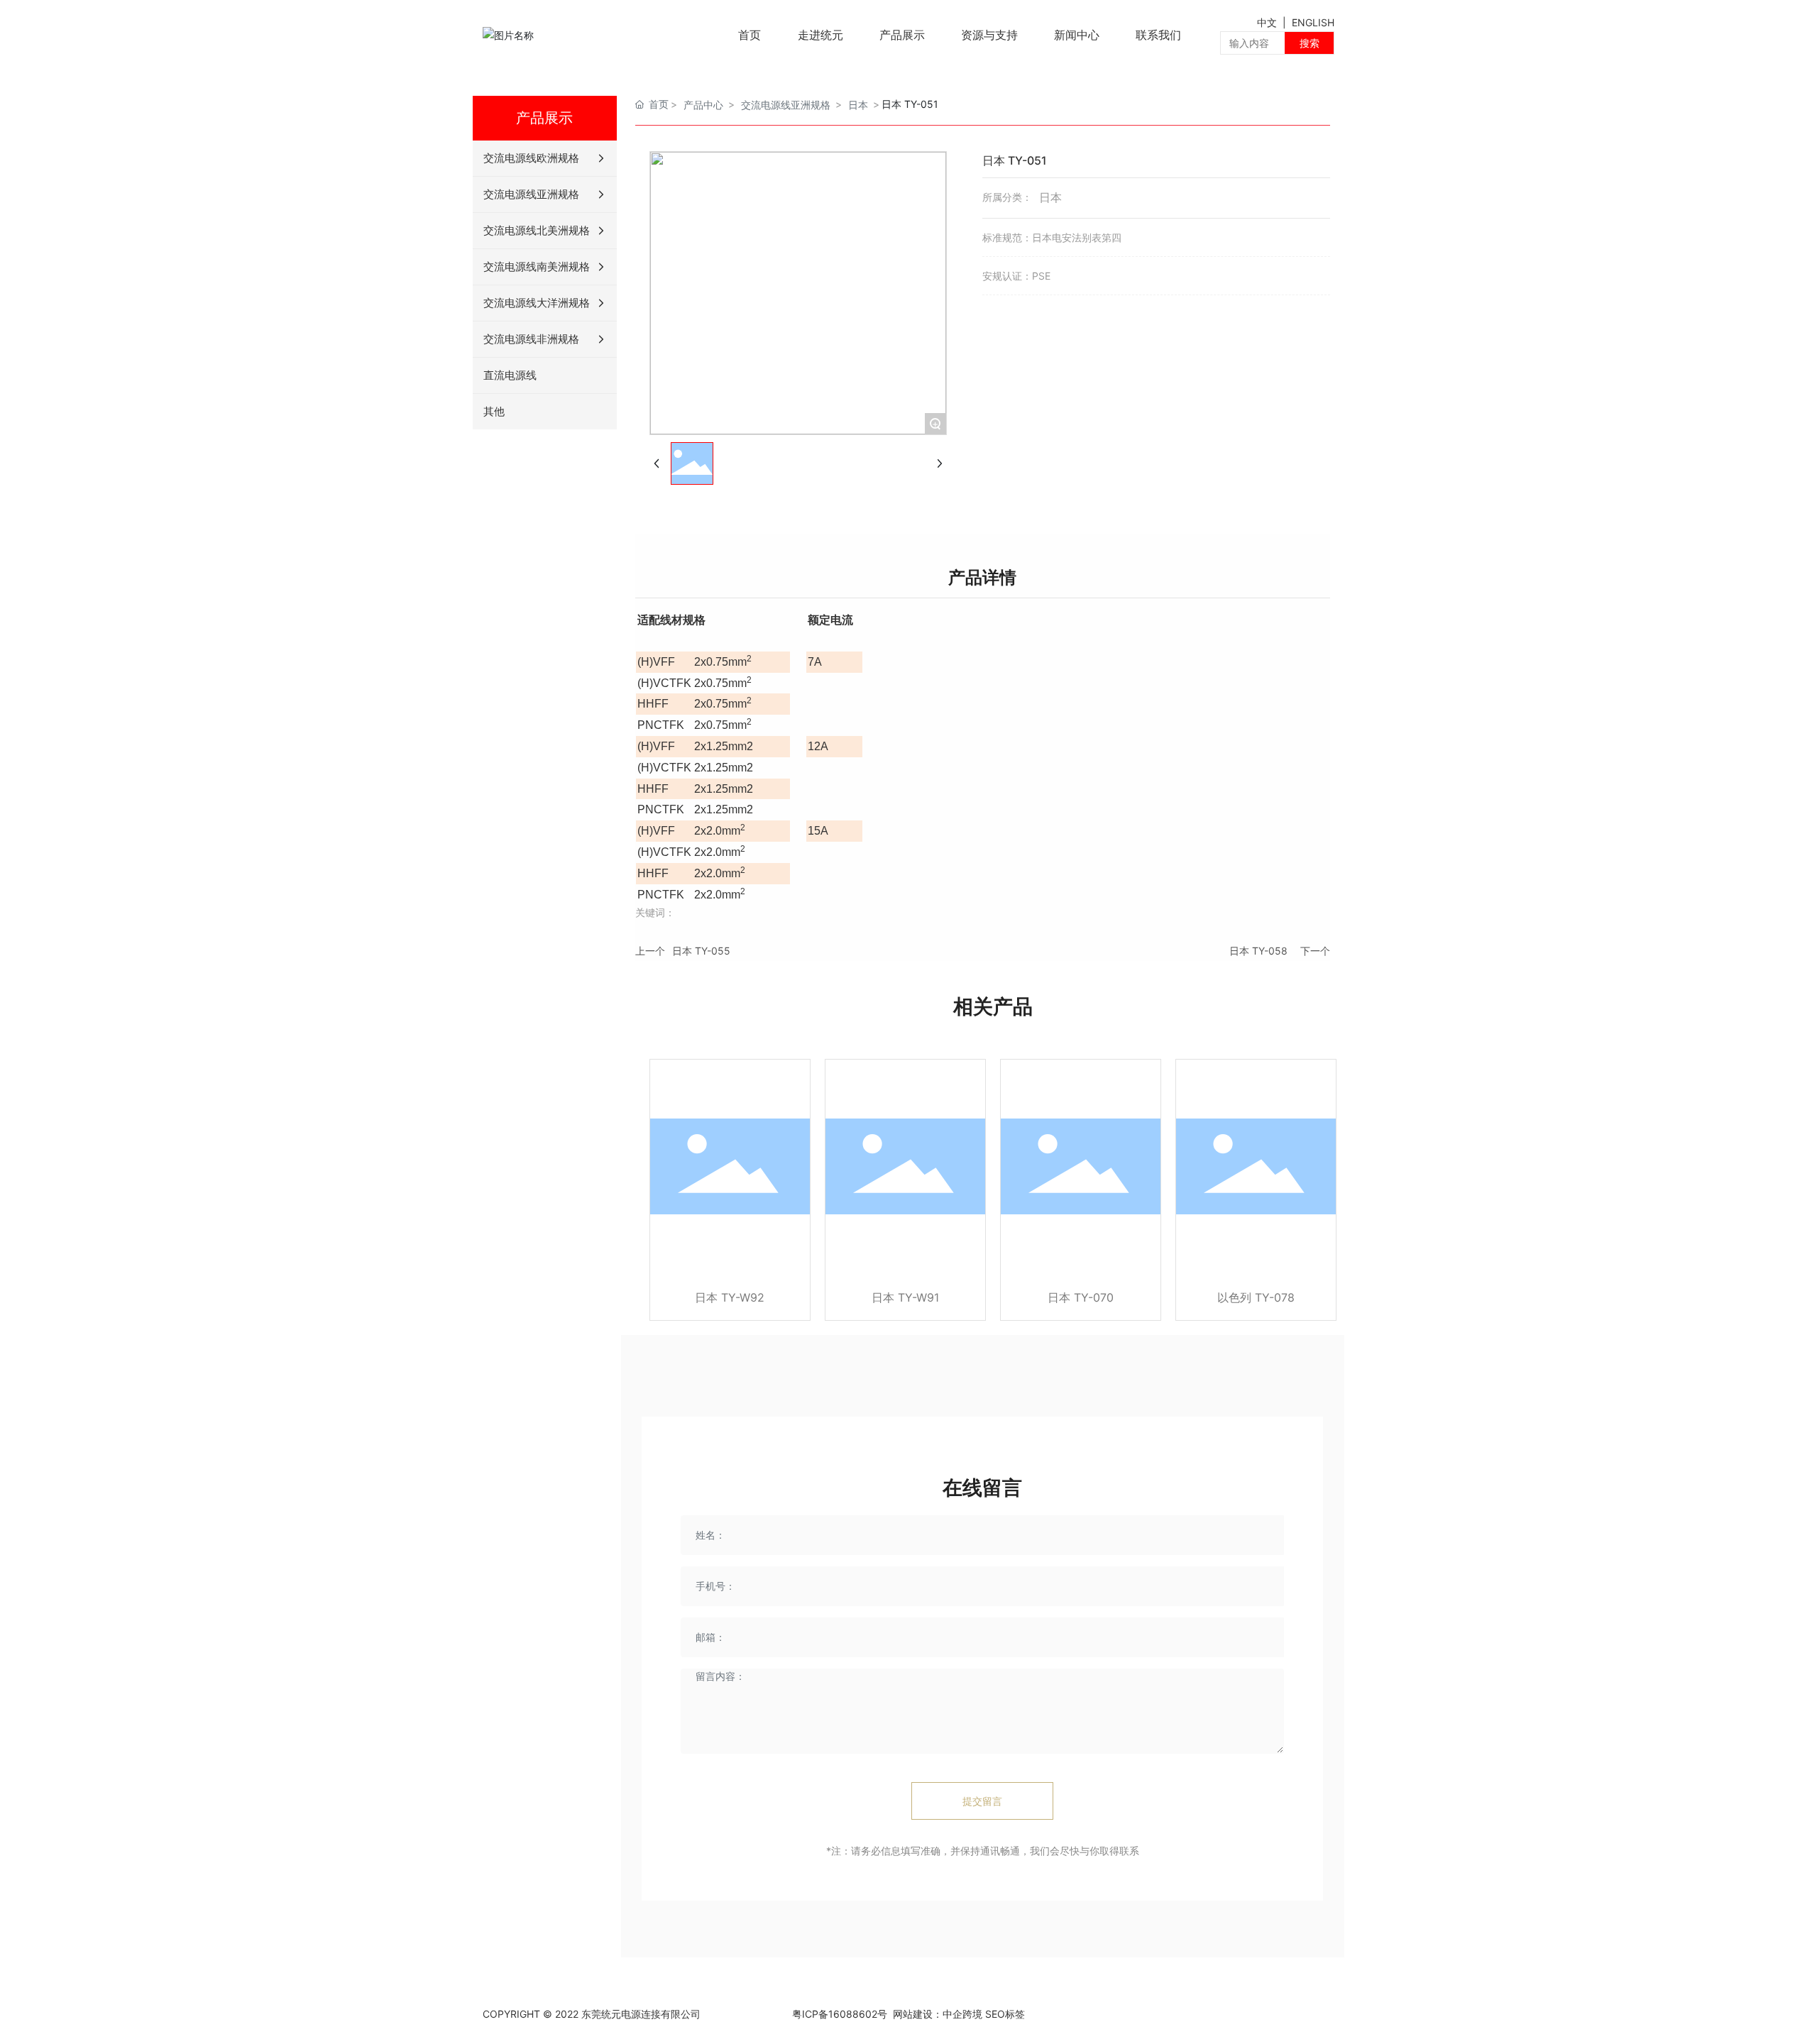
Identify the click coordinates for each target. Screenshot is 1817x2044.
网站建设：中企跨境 (936, 2014)
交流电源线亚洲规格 (786, 105)
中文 (1268, 22)
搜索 (1310, 43)
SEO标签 (1005, 2014)
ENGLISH (1313, 22)
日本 (858, 105)
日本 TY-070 (1081, 1297)
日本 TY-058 (1258, 951)
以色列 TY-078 (1256, 1297)
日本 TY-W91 (905, 1297)
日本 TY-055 (701, 951)
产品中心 (703, 105)
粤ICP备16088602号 (840, 2014)
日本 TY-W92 (730, 1297)
